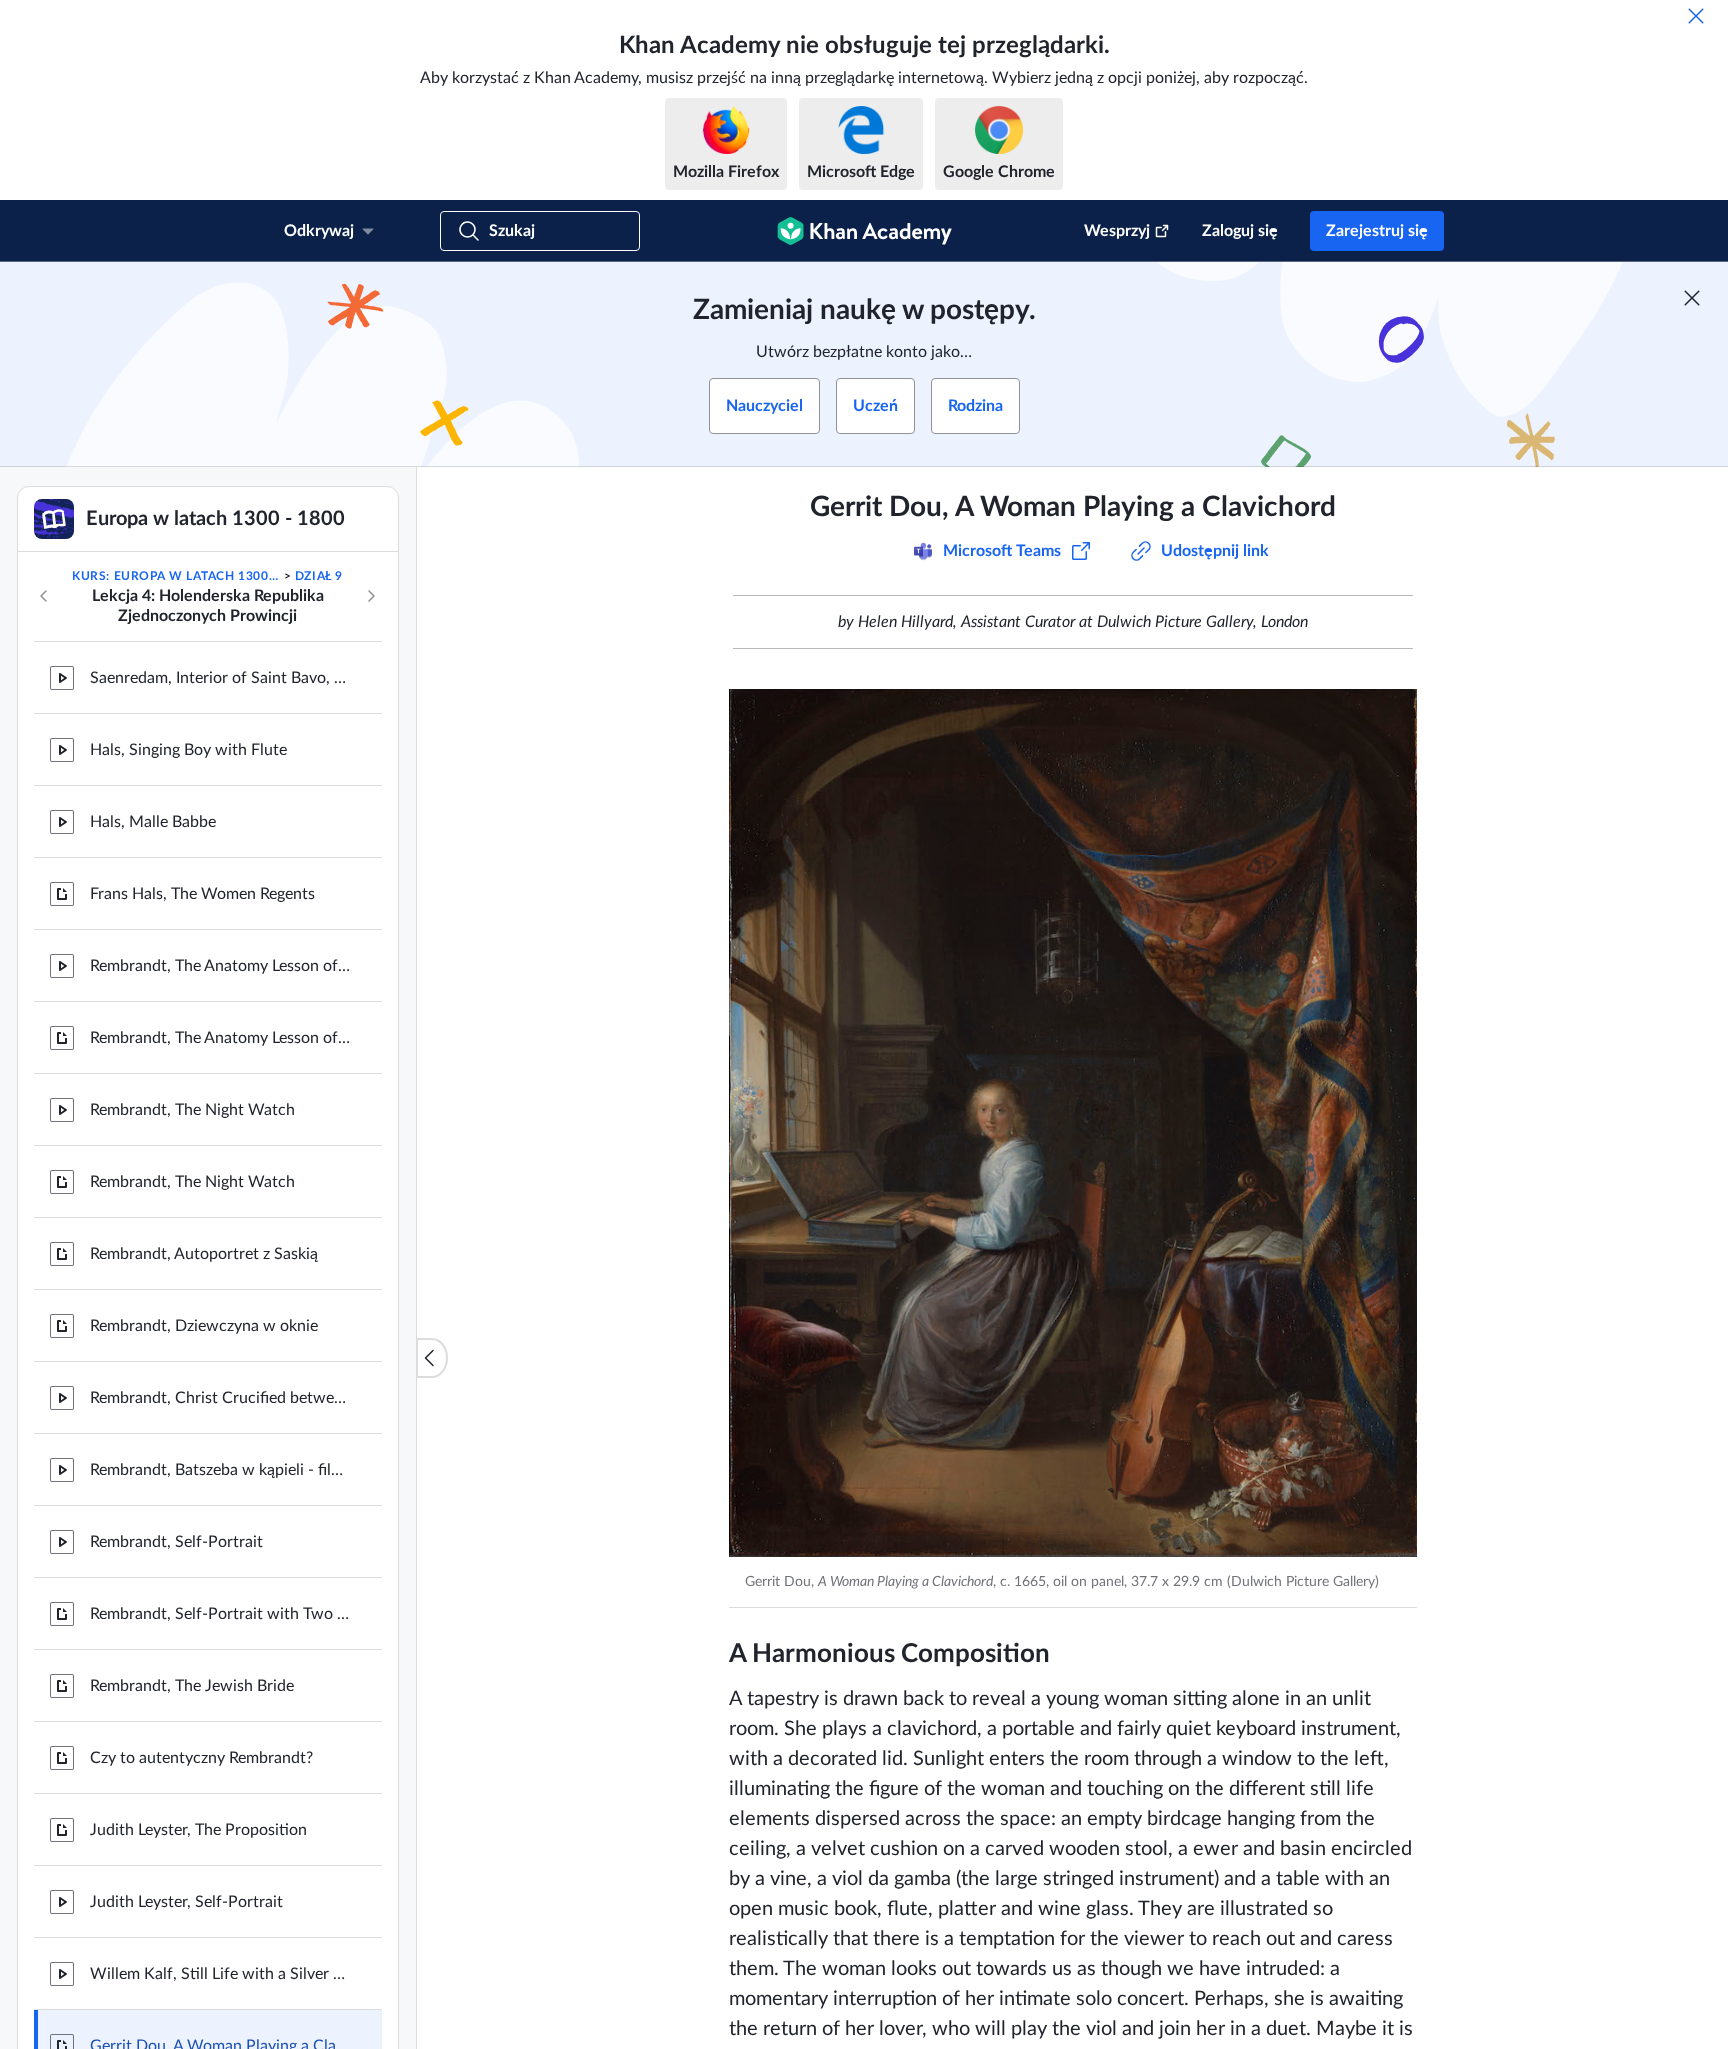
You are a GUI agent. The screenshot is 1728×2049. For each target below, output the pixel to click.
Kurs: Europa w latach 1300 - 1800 (176, 576)
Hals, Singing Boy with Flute (188, 750)
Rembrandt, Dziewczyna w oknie (204, 1326)
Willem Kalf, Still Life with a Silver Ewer (220, 1974)
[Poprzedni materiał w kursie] (44, 596)
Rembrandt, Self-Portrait (176, 1542)
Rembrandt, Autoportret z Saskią (204, 1254)
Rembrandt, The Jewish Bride (192, 1686)
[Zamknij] (1696, 16)
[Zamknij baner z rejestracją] (1692, 298)
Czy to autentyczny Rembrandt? (201, 1758)
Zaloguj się (1240, 231)
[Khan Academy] (864, 231)
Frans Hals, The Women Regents (202, 894)
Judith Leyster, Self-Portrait (186, 1902)
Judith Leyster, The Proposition (198, 1830)
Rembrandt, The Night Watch (192, 1110)
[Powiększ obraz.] (1073, 1123)
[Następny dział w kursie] (371, 596)
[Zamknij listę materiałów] (432, 1358)
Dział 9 (319, 576)
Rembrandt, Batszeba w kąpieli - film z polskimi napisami (220, 1470)
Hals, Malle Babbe (153, 822)
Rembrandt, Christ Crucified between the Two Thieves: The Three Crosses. (220, 1398)
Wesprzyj (1117, 231)
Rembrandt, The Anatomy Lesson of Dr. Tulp (220, 966)
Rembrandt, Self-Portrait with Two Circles (220, 1614)
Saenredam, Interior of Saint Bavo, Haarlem (220, 678)
